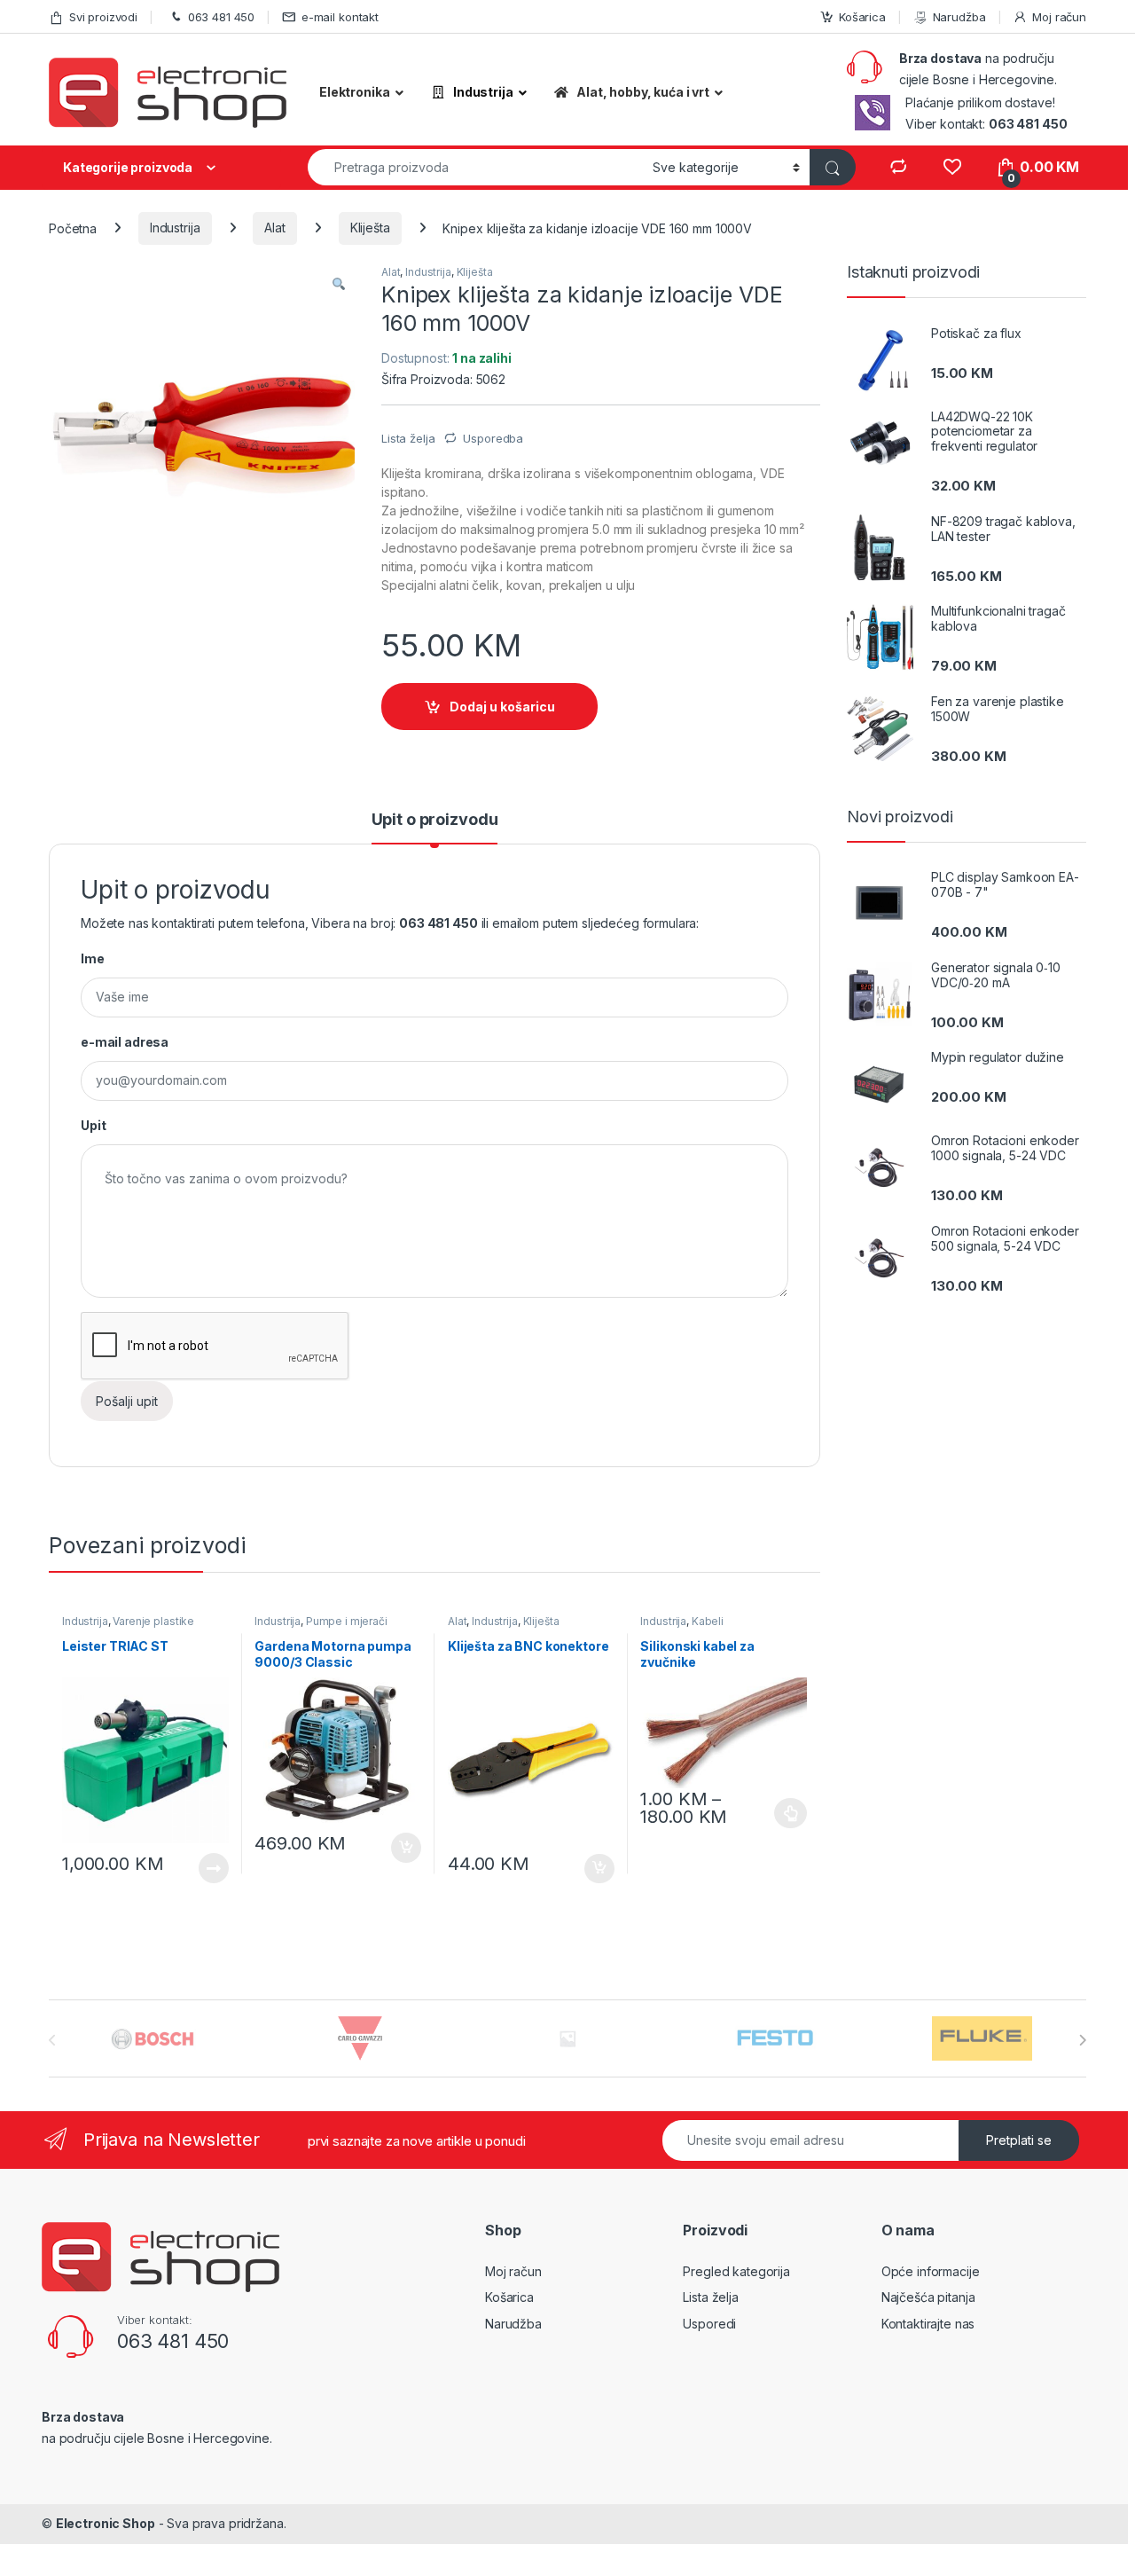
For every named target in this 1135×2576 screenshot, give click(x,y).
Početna (73, 228)
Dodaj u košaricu (502, 707)
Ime (93, 958)
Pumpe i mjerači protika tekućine (321, 1627)
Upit (93, 1125)
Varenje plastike (153, 1621)
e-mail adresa (125, 1042)
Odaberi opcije (783, 1813)
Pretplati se (1019, 2140)
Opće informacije (931, 2271)
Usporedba (493, 438)
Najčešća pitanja (928, 2297)
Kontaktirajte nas (928, 2324)
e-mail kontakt (340, 17)
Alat (274, 228)
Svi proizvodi (103, 17)
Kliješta (370, 228)
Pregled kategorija (736, 2271)
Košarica (862, 17)
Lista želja (710, 2297)
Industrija (175, 228)
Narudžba (959, 17)
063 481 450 (221, 17)
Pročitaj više (207, 1868)
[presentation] (1082, 2040)
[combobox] (475, 167)
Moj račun (1059, 17)
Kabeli (708, 1621)
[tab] (435, 828)
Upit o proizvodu (435, 820)
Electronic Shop (106, 2523)
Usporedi (709, 2324)
